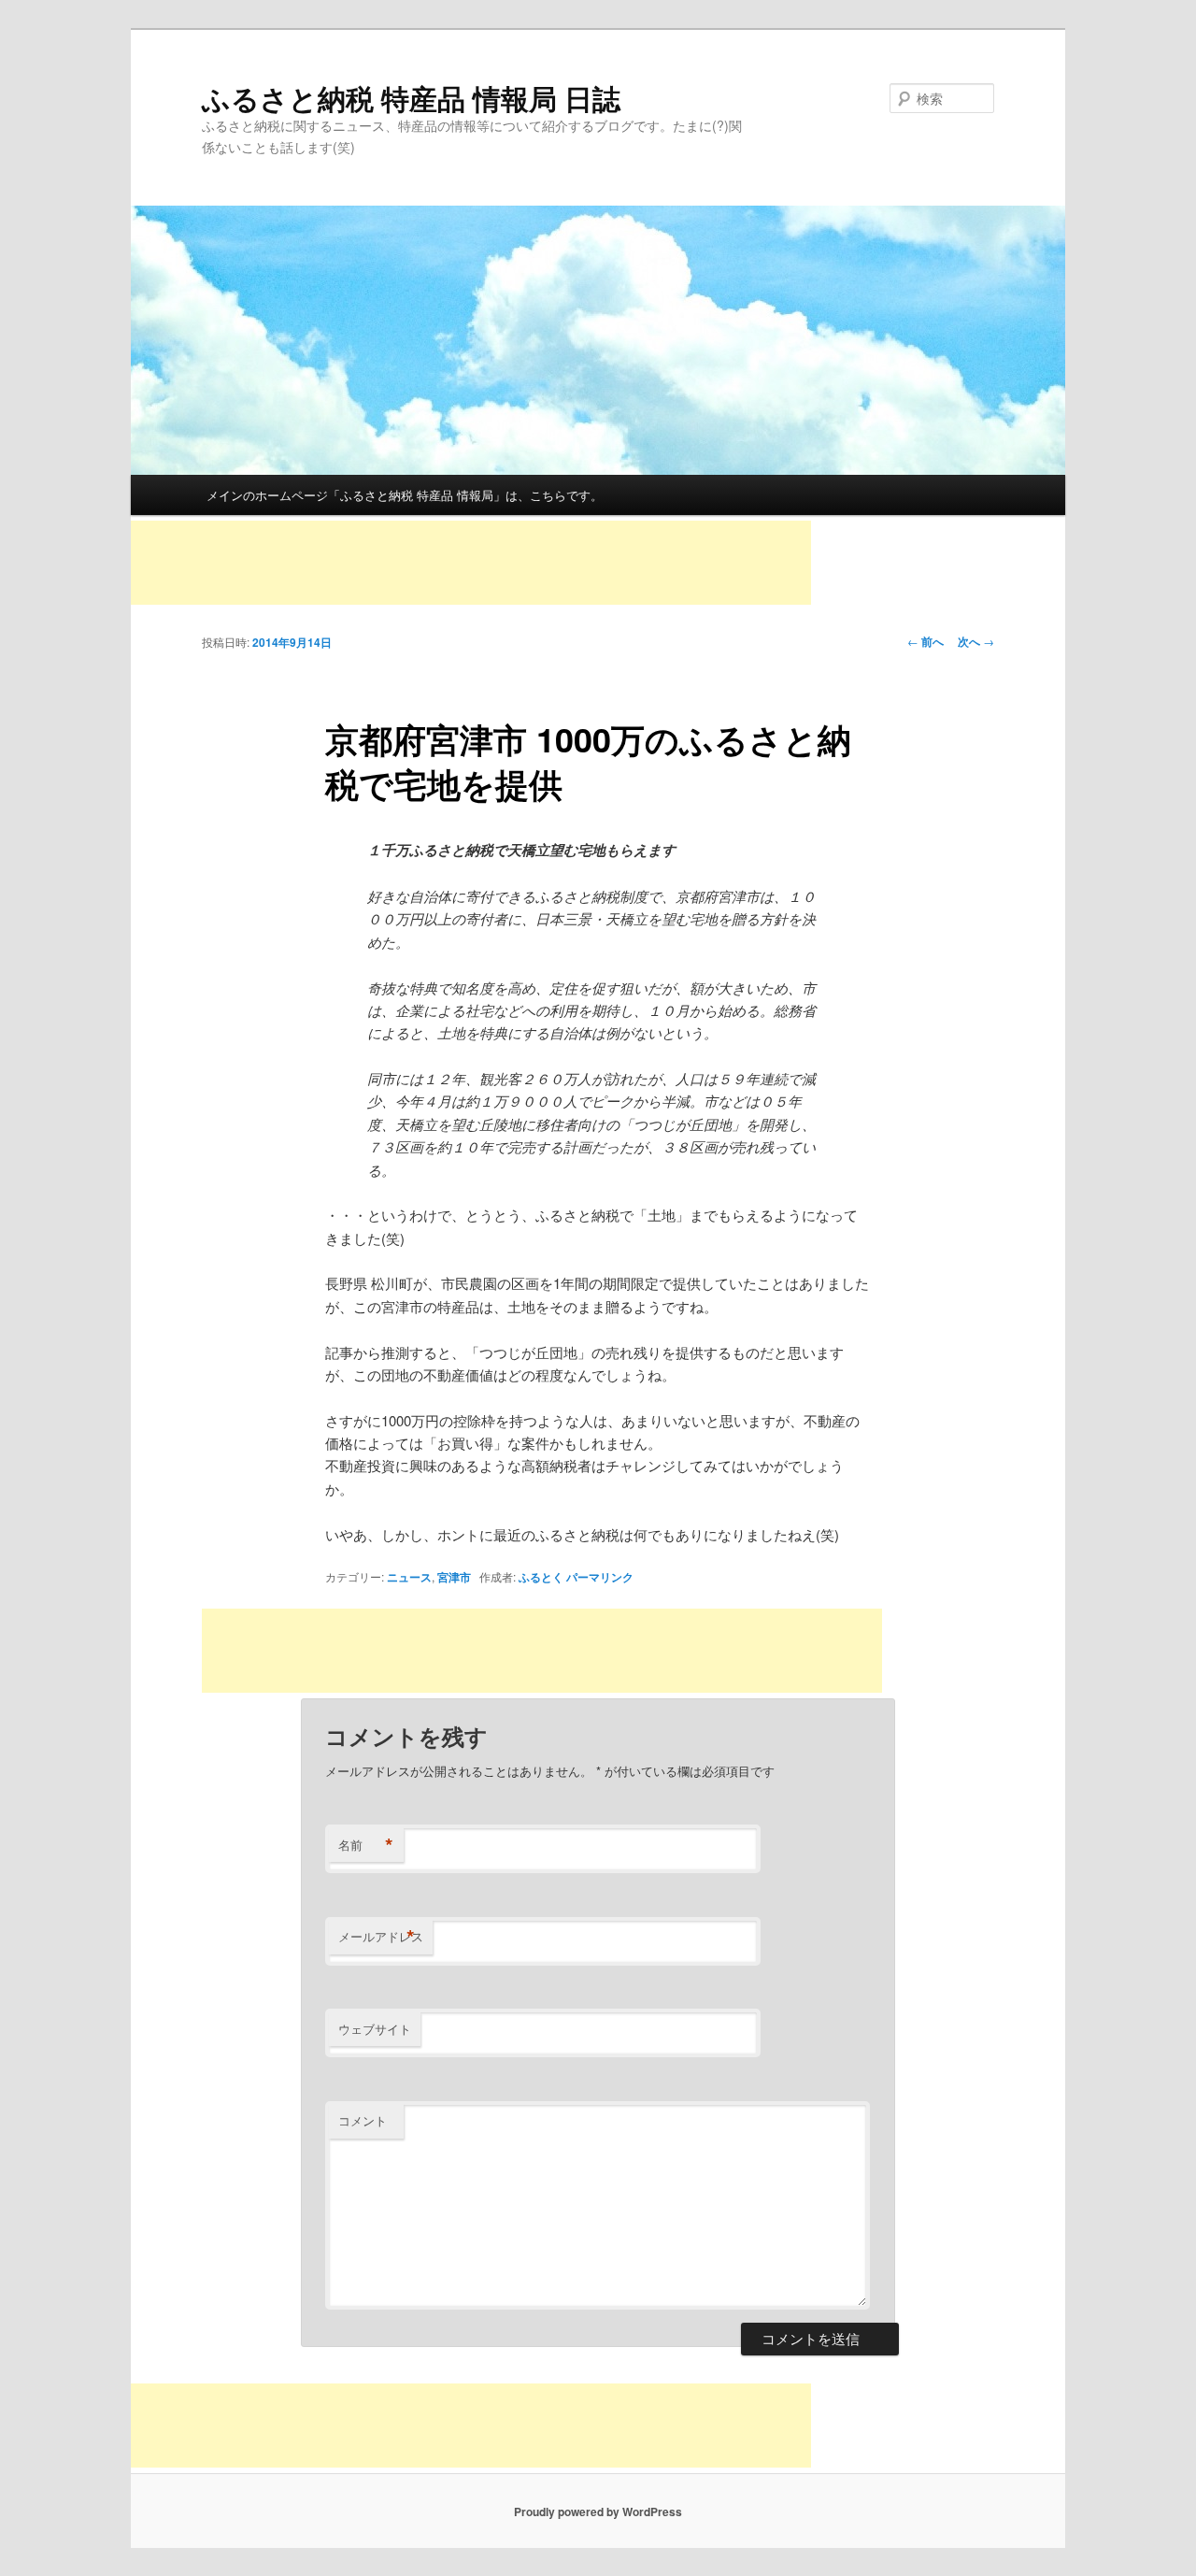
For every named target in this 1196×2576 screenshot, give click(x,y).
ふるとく (541, 1577)
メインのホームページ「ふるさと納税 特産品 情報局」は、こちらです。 (405, 495)
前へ (925, 641)
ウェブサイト (375, 2029)
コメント (363, 2120)
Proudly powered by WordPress (598, 2512)
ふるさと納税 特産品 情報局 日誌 (411, 98)
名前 (366, 1845)
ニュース (409, 1577)
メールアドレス (381, 1937)
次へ (976, 641)
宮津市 (454, 1577)
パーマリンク (600, 1577)
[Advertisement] (471, 563)
